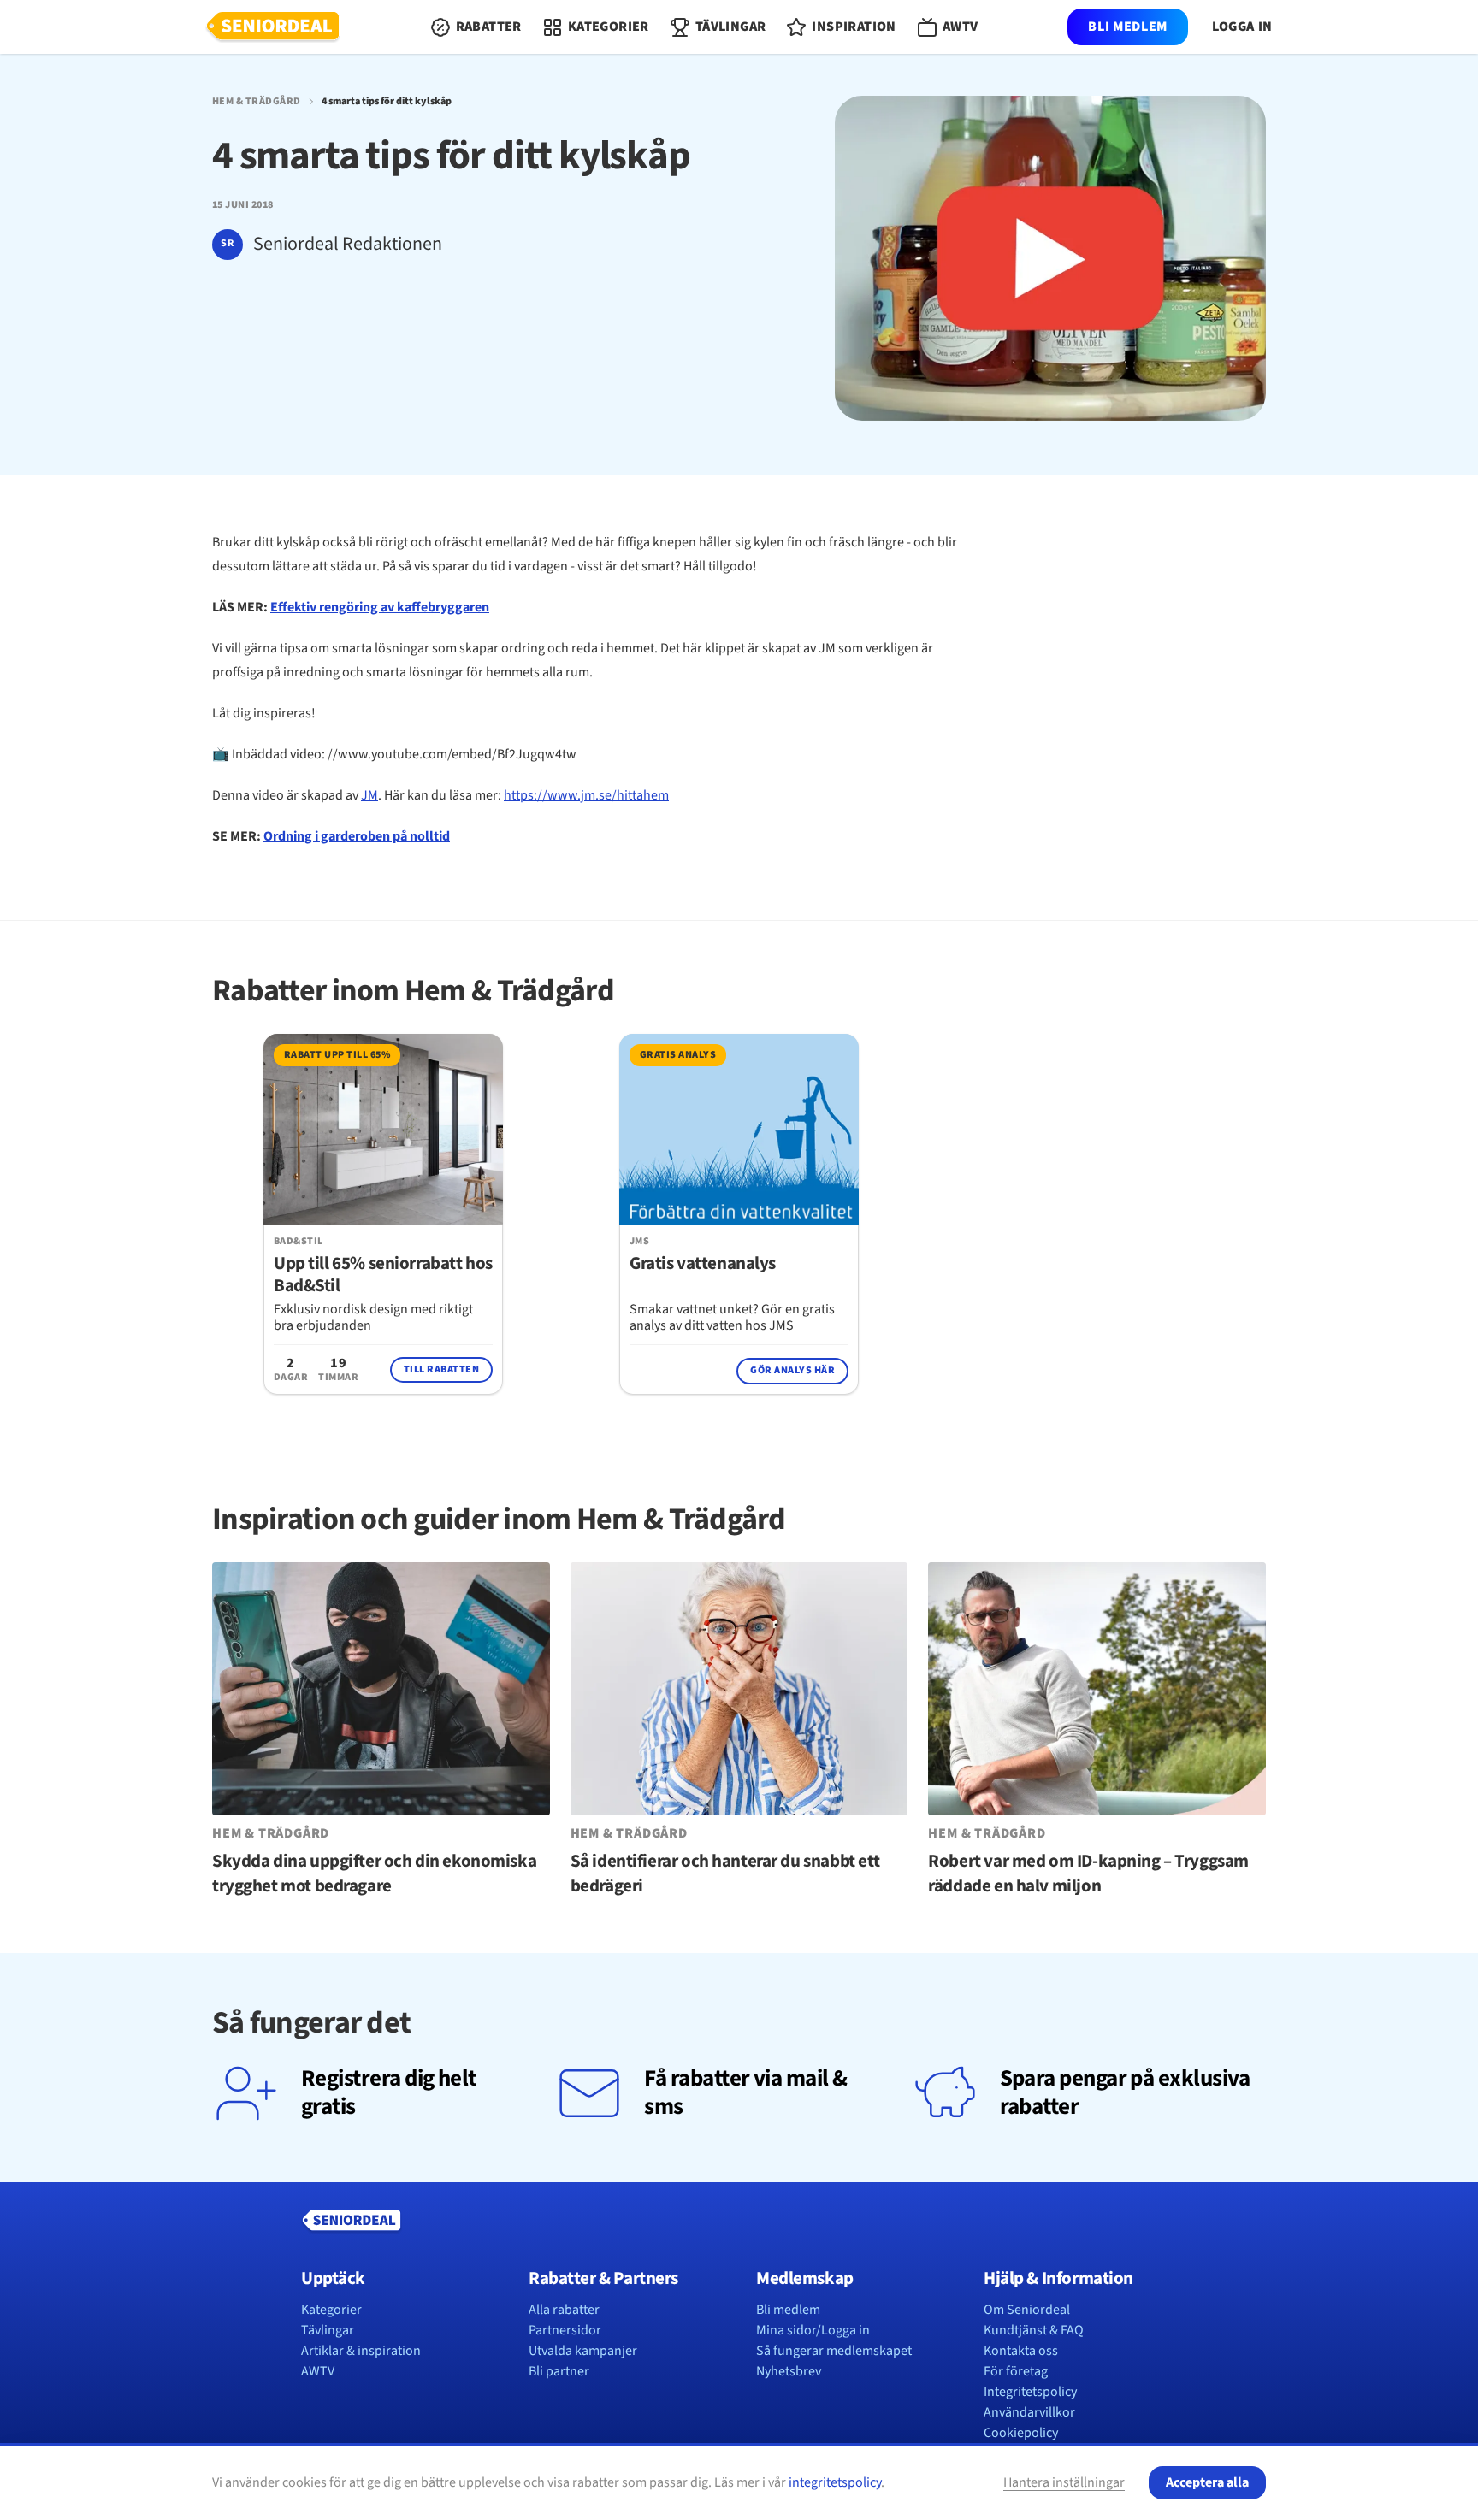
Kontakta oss (1021, 2351)
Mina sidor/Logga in (813, 2330)
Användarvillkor (1029, 2412)
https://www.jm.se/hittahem (586, 795)
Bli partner (559, 2371)
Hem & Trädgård (257, 102)
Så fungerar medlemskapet (834, 2351)
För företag (1016, 2371)
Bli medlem (1127, 27)
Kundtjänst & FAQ (1034, 2330)
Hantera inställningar (1064, 2482)
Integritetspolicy (1030, 2392)
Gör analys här (792, 1370)
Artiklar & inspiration (361, 2351)
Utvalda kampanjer (583, 2351)
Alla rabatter (564, 2310)
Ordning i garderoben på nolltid (357, 836)
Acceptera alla (1207, 2482)
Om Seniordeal (1027, 2310)
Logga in (1242, 27)
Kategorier (331, 2310)
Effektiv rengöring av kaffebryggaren (380, 607)
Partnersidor (565, 2330)
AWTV (318, 2371)
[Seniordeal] (273, 27)
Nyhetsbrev (789, 2371)
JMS (639, 1242)
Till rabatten (441, 1369)
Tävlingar (328, 2330)
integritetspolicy (835, 2482)
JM (369, 795)
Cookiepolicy (1021, 2433)
